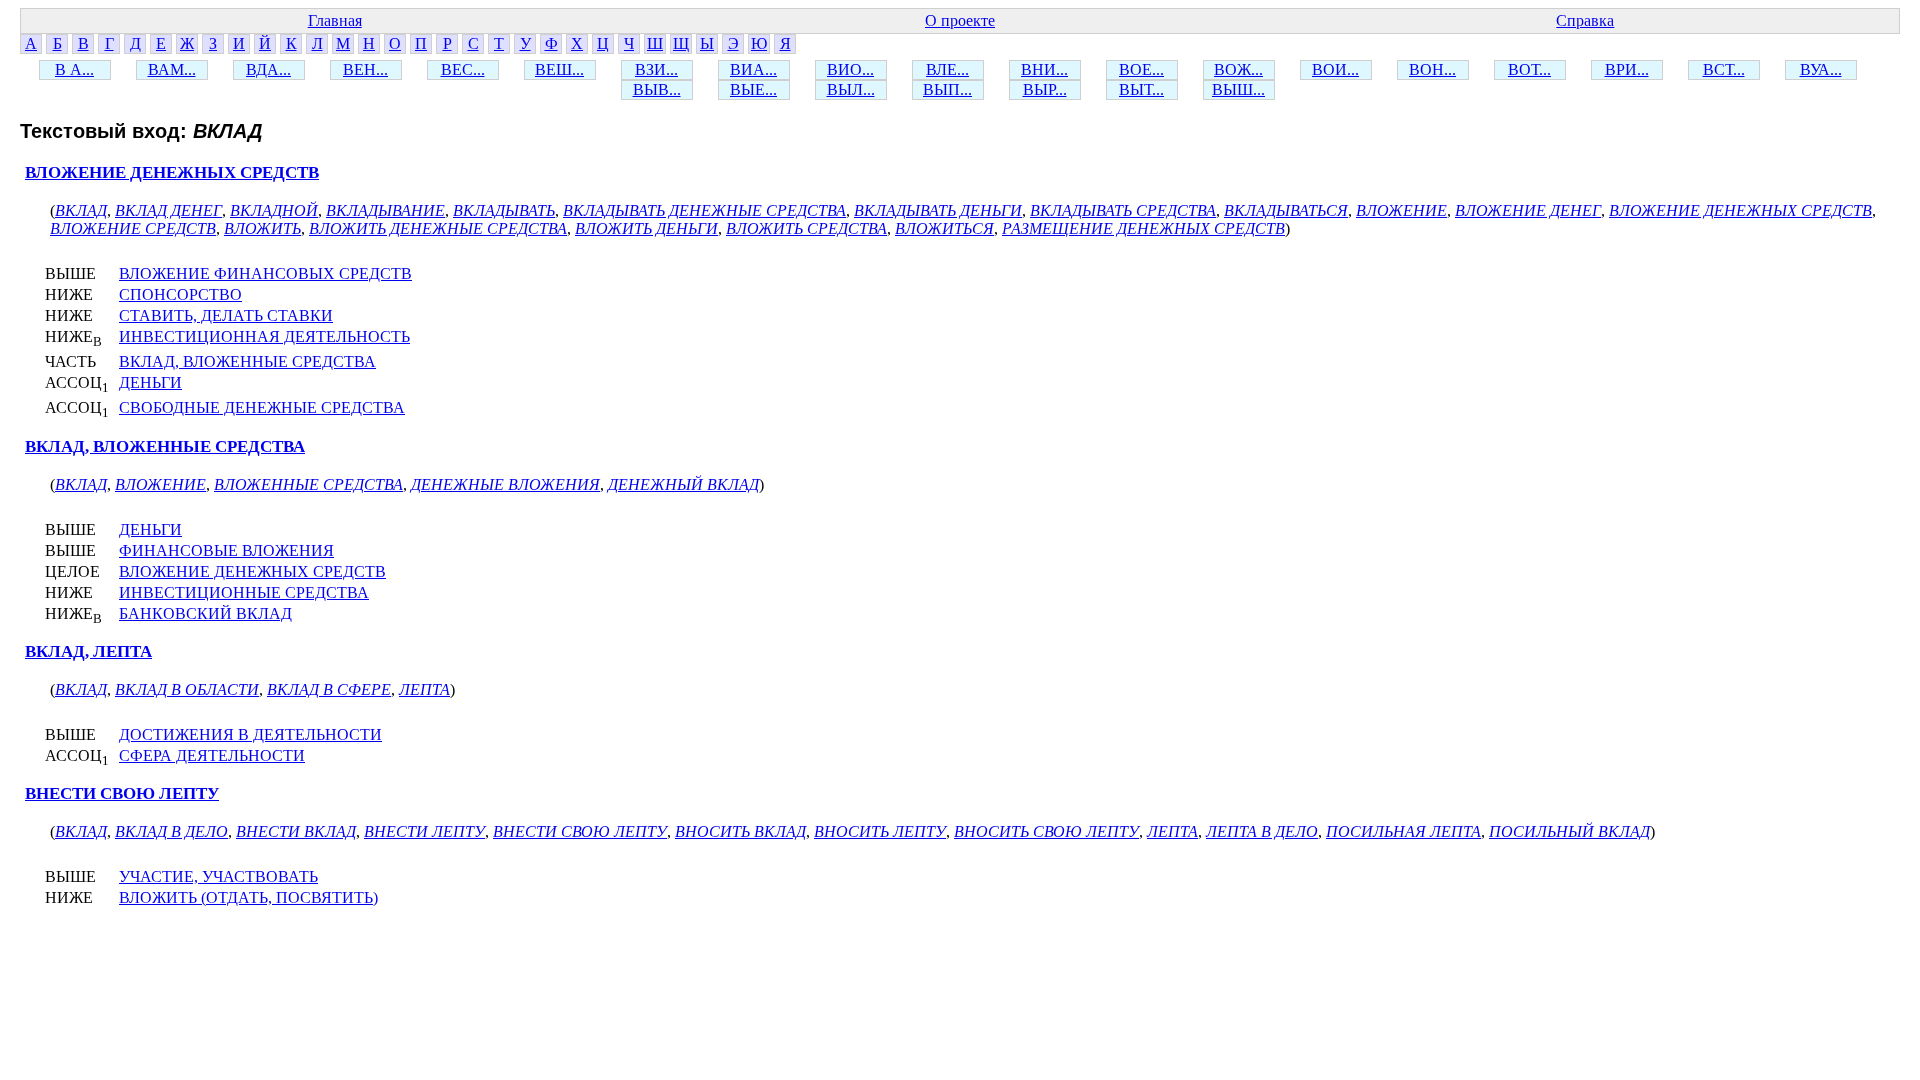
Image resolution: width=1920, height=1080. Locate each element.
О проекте (960, 20)
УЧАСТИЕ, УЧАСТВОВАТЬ (218, 876)
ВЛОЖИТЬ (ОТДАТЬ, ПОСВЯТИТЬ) (248, 897)
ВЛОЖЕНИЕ (1401, 210)
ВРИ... (1627, 69)
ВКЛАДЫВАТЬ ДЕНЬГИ (938, 210)
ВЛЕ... (947, 69)
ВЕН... (365, 69)
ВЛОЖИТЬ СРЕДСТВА (806, 228)
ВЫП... (947, 89)
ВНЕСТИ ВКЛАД (296, 831)
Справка (1585, 20)
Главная (335, 20)
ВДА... (268, 69)
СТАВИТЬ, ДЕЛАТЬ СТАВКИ (226, 315)
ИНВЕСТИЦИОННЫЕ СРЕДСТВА (244, 592)
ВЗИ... (656, 69)
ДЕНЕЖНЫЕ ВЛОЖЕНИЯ (505, 484)
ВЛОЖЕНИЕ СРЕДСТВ (133, 228)
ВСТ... (1724, 69)
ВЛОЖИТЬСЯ (944, 228)
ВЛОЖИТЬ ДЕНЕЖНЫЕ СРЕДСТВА (438, 228)
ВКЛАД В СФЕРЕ (329, 689)
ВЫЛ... (851, 89)
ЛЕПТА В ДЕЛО (1262, 831)
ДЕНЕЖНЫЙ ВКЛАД (683, 484)
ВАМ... (172, 69)
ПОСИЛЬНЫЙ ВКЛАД (1569, 831)
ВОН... (1432, 69)
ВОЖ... (1238, 69)
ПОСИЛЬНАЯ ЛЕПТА (1403, 831)
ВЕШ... (559, 69)
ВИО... (850, 69)
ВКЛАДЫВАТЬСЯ (1286, 210)
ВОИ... (1335, 69)
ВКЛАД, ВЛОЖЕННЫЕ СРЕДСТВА (247, 361)
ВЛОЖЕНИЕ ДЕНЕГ (1528, 210)
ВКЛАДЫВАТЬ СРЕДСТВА (1123, 210)
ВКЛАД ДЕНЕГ (168, 210)
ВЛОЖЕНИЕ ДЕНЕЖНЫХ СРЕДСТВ (172, 172)
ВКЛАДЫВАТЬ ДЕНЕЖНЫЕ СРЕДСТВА (704, 210)
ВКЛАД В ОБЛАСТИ (187, 689)
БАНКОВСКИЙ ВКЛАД (205, 613)
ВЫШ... (1238, 89)
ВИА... (753, 69)
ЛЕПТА (424, 689)
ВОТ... (1529, 69)
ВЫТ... (1141, 89)
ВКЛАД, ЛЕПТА (88, 651)
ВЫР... (1045, 89)
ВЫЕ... (753, 89)
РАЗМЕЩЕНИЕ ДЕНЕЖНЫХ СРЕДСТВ (1143, 228)
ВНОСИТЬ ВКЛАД (740, 831)
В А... (74, 69)
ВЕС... (463, 69)
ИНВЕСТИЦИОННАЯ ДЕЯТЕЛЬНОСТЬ (264, 336)
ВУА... (1821, 69)
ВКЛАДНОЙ (274, 210)
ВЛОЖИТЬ (262, 228)
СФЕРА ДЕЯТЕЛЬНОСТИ (212, 755)
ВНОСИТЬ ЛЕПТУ (880, 831)
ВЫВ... (657, 89)
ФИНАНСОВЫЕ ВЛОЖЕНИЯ (226, 550)
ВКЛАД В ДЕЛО (171, 831)
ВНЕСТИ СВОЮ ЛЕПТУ (122, 793)
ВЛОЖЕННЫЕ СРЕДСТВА (308, 484)
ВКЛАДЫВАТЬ (504, 210)
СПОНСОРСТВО (180, 294)
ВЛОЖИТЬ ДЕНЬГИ (646, 228)
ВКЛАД (81, 210)
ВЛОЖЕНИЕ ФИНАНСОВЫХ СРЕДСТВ (265, 273)
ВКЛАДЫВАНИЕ (385, 210)
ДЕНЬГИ (150, 382)
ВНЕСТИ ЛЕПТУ (424, 831)
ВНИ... (1044, 69)
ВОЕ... (1141, 69)
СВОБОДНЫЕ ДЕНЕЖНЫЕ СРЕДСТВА (262, 407)
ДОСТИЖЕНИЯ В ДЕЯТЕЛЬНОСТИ (250, 734)
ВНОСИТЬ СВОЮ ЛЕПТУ (1046, 831)
